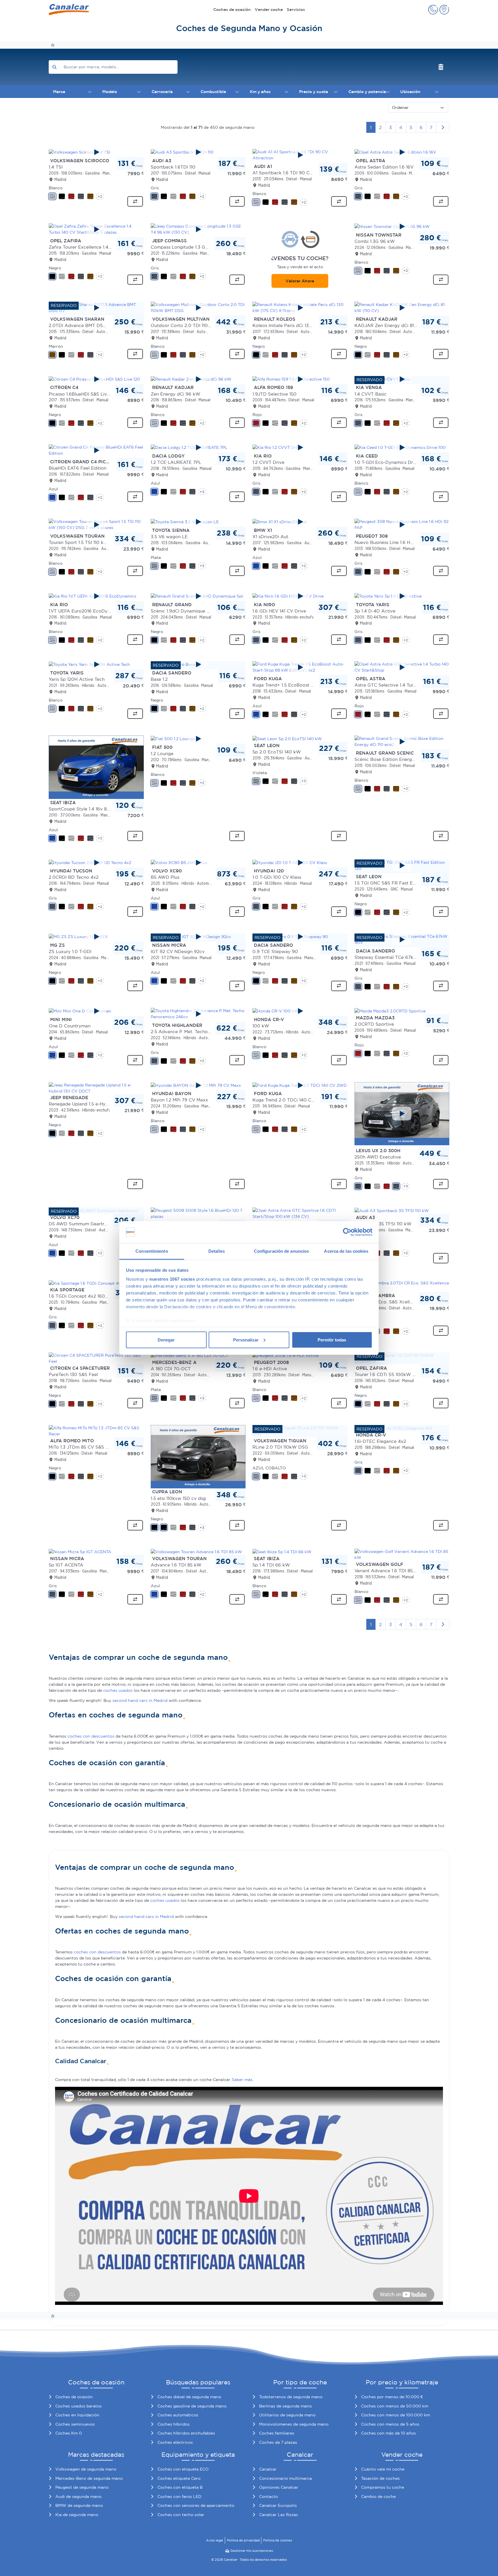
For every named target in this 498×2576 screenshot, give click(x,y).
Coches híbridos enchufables (186, 2433)
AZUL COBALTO (269, 1468)
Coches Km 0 (69, 2433)
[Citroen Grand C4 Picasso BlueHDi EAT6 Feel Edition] (96, 450)
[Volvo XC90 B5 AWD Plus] (198, 863)
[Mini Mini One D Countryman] (96, 1011)
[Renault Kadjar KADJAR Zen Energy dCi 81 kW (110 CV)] (402, 308)
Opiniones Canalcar (279, 2487)
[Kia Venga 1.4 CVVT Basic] (402, 379)
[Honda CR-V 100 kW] (300, 1011)
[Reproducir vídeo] (96, 152)
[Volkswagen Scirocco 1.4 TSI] (96, 152)
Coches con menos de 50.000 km (395, 2406)
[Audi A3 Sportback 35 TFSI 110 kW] (392, 1210)
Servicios (296, 10)
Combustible (213, 92)
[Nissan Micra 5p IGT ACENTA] (80, 1551)
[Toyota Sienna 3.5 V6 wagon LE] (198, 522)
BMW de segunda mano (79, 2505)
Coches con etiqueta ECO (183, 2469)
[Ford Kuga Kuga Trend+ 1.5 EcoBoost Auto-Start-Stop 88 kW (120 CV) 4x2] (300, 667)
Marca (59, 92)
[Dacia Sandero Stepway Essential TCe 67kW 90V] (402, 940)
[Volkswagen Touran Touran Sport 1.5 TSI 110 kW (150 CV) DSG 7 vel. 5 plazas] (96, 525)
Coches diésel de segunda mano (189, 2397)
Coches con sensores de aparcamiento (196, 2505)
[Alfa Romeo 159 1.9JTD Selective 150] (300, 379)
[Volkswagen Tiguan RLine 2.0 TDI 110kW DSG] (300, 1431)
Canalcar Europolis (278, 2505)
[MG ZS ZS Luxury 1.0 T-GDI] (96, 937)
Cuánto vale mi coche (383, 2469)
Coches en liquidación (77, 2415)
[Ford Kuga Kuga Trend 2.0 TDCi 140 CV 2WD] (300, 1085)
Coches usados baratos (79, 2406)
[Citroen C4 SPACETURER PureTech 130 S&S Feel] (96, 1358)
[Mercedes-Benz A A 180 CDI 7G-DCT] (189, 1355)
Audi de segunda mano (78, 2496)
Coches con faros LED (179, 2496)
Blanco (56, 188)
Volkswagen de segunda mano (86, 2469)
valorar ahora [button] (300, 281)
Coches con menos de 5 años (390, 2424)
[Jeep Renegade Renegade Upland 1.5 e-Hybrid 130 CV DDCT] (96, 1088)
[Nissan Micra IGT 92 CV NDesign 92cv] (198, 937)
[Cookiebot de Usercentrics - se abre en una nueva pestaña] (347, 1232)
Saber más (242, 2080)
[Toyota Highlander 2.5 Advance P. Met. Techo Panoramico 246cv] (198, 1014)
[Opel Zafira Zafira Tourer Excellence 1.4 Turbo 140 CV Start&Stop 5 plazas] (96, 229)
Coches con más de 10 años (388, 2433)
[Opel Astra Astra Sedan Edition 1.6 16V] (402, 152)
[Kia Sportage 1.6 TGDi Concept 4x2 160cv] (92, 1283)
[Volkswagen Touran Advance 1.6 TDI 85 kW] (196, 1551)
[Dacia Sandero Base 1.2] (198, 664)
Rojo (257, 415)
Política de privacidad (243, 2540)
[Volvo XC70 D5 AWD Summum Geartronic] (94, 1210)
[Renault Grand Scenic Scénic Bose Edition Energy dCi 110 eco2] (402, 742)
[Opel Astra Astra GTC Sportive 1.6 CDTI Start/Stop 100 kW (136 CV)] (300, 1213)
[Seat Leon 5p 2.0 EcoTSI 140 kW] (287, 738)
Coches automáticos (178, 2415)
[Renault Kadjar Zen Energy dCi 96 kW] (198, 379)
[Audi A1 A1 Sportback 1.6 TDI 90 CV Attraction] (300, 155)
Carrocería (162, 92)
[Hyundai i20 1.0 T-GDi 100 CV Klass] (300, 863)
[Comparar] (135, 201)
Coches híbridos (173, 2424)
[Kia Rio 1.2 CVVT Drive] (300, 447)
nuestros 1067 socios (172, 1279)
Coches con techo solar (181, 2515)
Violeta (260, 773)
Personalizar (246, 1340)
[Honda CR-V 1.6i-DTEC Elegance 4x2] (393, 1428)
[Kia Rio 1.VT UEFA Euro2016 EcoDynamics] (96, 596)
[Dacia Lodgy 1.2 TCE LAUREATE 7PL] (198, 447)
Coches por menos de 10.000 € (392, 2397)
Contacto (268, 2496)
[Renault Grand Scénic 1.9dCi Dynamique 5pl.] (198, 596)
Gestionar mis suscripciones (252, 2551)
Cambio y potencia (367, 92)
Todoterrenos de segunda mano (291, 2397)
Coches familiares (277, 2433)
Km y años (260, 92)
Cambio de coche (378, 2496)
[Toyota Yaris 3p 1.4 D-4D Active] (402, 596)
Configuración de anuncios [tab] (282, 1251)
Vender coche (269, 10)
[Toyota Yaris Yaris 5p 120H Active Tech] (96, 664)
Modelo (110, 92)
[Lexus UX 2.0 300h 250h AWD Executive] (402, 1114)
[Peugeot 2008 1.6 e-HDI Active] (285, 1355)
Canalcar (268, 2469)
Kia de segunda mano (77, 2515)
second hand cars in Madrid (140, 1700)
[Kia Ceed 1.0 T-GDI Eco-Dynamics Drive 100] (402, 447)
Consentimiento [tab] (152, 1251)
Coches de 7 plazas (278, 2442)
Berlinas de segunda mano (285, 2406)
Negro (55, 268)
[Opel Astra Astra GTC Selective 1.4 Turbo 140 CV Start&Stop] (402, 667)
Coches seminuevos (75, 2424)
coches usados (118, 1690)
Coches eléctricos (175, 2442)
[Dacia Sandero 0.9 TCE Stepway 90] (300, 937)
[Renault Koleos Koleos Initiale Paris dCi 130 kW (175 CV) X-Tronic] (300, 308)
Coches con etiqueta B (180, 2487)
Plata (156, 557)
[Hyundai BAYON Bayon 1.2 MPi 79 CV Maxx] (198, 1085)
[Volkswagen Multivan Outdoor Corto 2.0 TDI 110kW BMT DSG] (198, 308)
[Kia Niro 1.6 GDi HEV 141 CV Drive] (300, 596)
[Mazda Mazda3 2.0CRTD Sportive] (390, 1011)
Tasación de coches (380, 2478)
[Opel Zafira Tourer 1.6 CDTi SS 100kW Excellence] (402, 1358)
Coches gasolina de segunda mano (192, 2406)
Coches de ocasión (232, 10)
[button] (433, 10)
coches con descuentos (91, 1736)
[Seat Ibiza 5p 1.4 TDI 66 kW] (282, 1551)
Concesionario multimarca (285, 2478)
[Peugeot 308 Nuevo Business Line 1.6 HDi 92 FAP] (402, 525)
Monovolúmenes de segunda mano (294, 2424)
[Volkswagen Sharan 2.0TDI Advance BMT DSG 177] (96, 308)
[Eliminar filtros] (441, 67)
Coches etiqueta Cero (179, 2478)
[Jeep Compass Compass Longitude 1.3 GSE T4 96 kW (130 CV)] (198, 229)
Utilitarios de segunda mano (287, 2415)
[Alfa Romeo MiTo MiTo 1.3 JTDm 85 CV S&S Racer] (96, 1431)
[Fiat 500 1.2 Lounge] (198, 739)
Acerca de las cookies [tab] (346, 1251)
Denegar (166, 1340)
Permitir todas (332, 1340)
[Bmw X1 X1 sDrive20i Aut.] (300, 522)
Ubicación (410, 92)
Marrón (56, 346)
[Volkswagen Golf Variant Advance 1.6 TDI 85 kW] (402, 1554)
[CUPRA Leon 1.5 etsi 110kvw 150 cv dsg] (198, 1456)
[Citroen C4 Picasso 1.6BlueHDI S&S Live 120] (96, 379)
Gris (155, 188)
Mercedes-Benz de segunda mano (89, 2478)
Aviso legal (215, 2540)
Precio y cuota (314, 92)
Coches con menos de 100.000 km (396, 2415)
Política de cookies (278, 2540)
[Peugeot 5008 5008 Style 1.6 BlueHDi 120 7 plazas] (198, 1213)
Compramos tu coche (383, 2487)
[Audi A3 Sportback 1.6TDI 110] (198, 152)
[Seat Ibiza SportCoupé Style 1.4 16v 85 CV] (96, 767)
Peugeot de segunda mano (82, 2487)
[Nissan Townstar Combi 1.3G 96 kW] (402, 226)
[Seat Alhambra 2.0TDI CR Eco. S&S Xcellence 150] (402, 1286)
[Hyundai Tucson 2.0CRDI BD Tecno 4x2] (96, 863)
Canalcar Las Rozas (279, 2515)
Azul (53, 489)
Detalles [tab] (217, 1251)
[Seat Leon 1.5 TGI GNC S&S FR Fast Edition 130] (402, 865)
